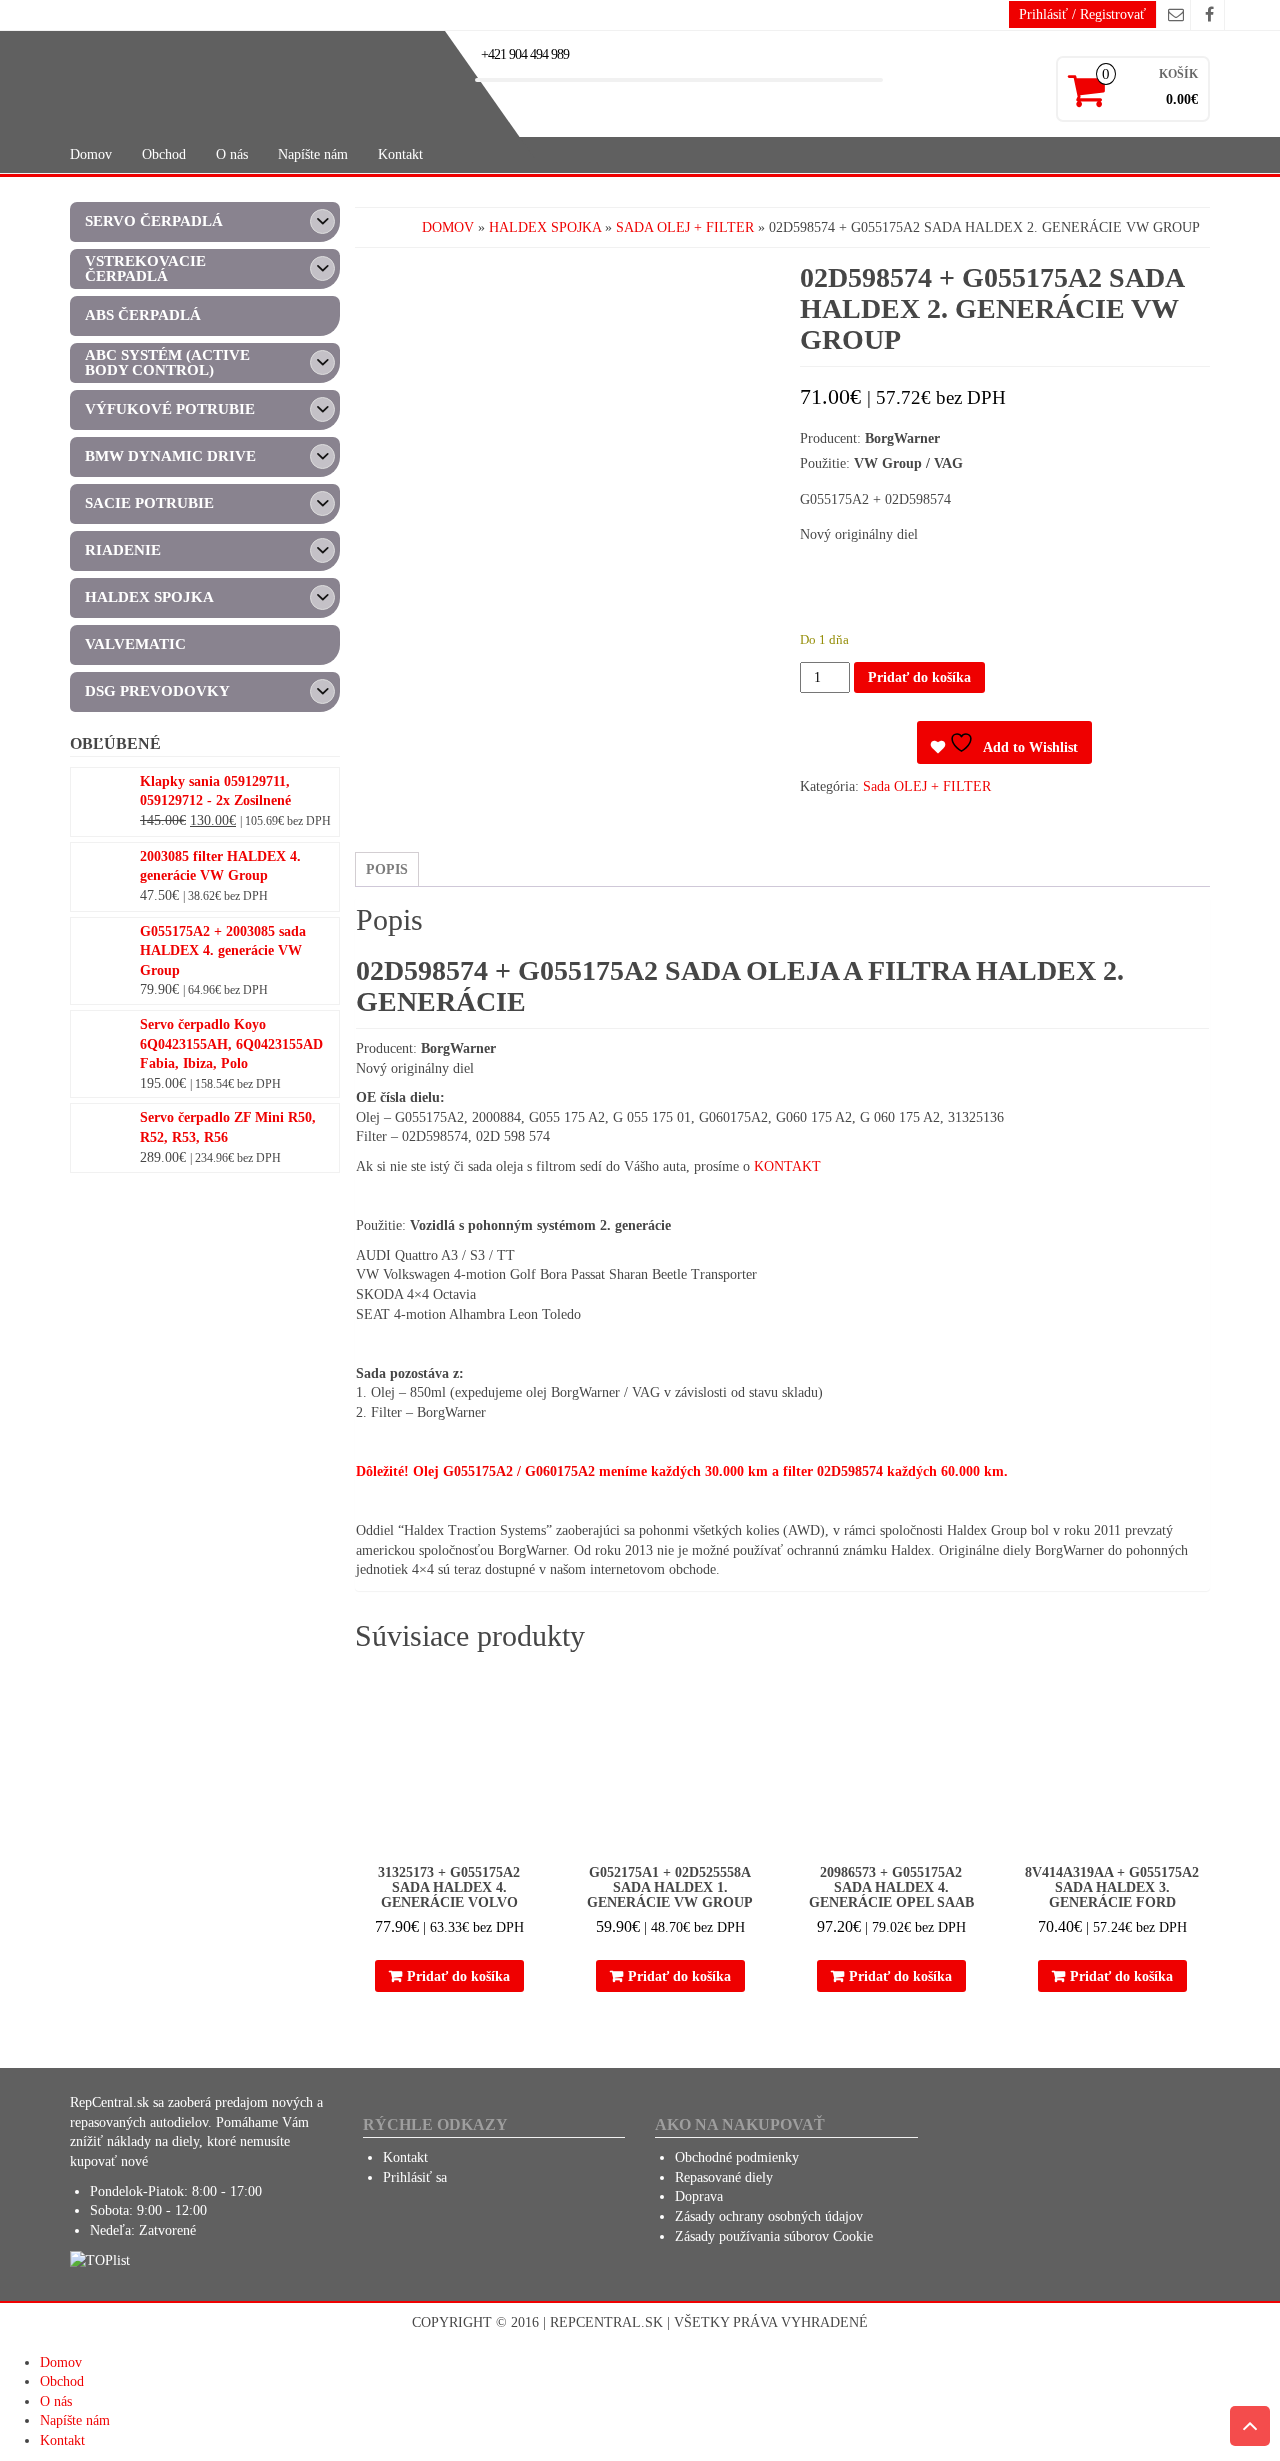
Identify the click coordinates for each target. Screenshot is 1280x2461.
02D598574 (850, 1471)
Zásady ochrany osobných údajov (769, 2216)
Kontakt (400, 154)
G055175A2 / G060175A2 (519, 1471)
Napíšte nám (313, 154)
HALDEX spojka (545, 227)
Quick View (534, 1691)
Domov (91, 154)
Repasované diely (724, 2177)
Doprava (699, 2196)
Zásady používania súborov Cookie (774, 2236)
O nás (232, 154)
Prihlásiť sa (415, 2177)
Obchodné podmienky (737, 2157)
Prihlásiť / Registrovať (1082, 14)
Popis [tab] (387, 869)
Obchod (164, 154)
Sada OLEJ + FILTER (685, 227)
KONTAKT (787, 1166)
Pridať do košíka (919, 677)
